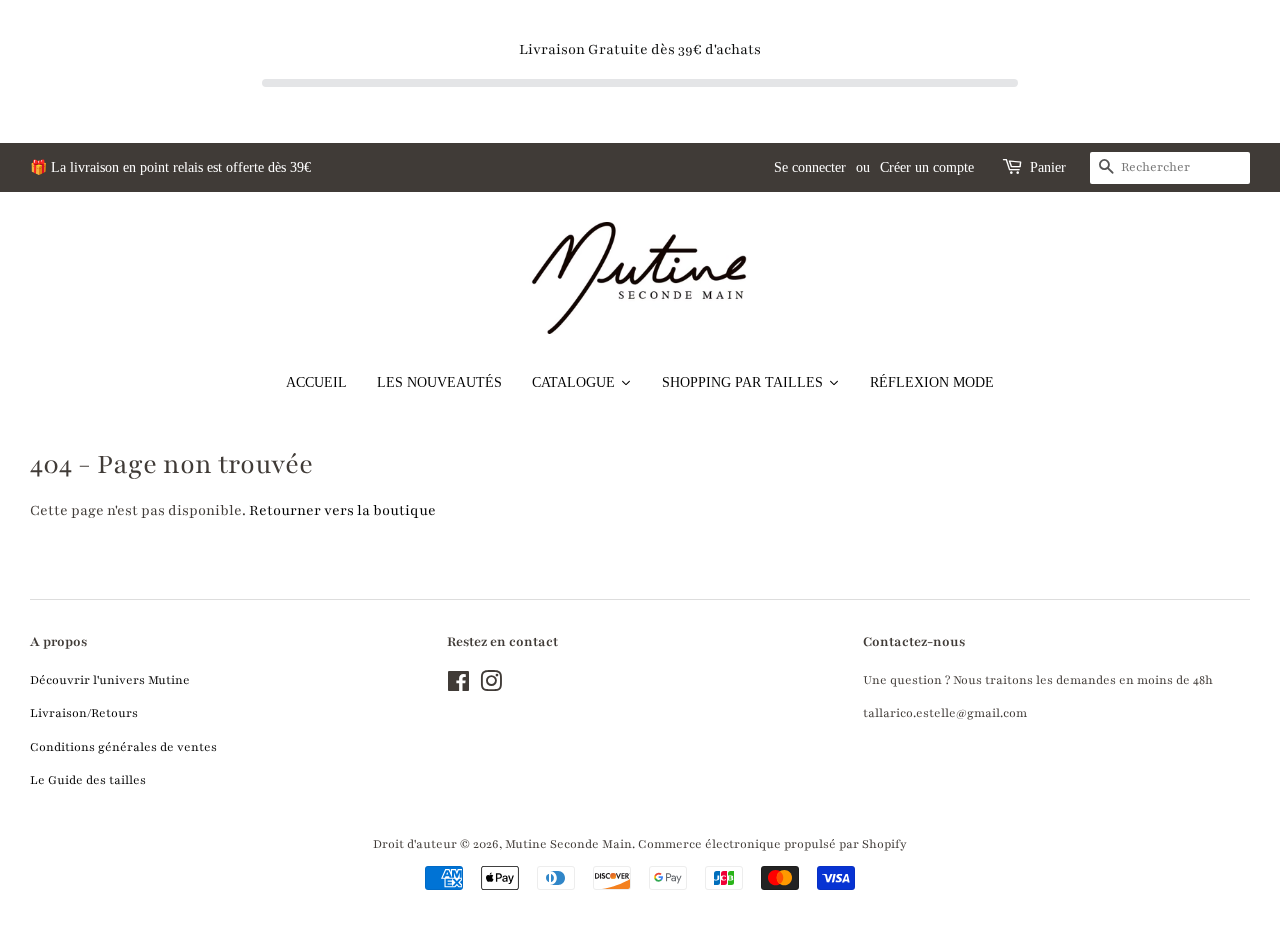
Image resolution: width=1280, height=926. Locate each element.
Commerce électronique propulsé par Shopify (772, 844)
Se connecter (810, 167)
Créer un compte (927, 167)
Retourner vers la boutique (342, 510)
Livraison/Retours (84, 713)
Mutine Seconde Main (568, 844)
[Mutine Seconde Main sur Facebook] (458, 686)
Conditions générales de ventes (123, 747)
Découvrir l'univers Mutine (110, 680)
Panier (1048, 167)
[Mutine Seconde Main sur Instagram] (491, 686)
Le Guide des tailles (88, 780)
